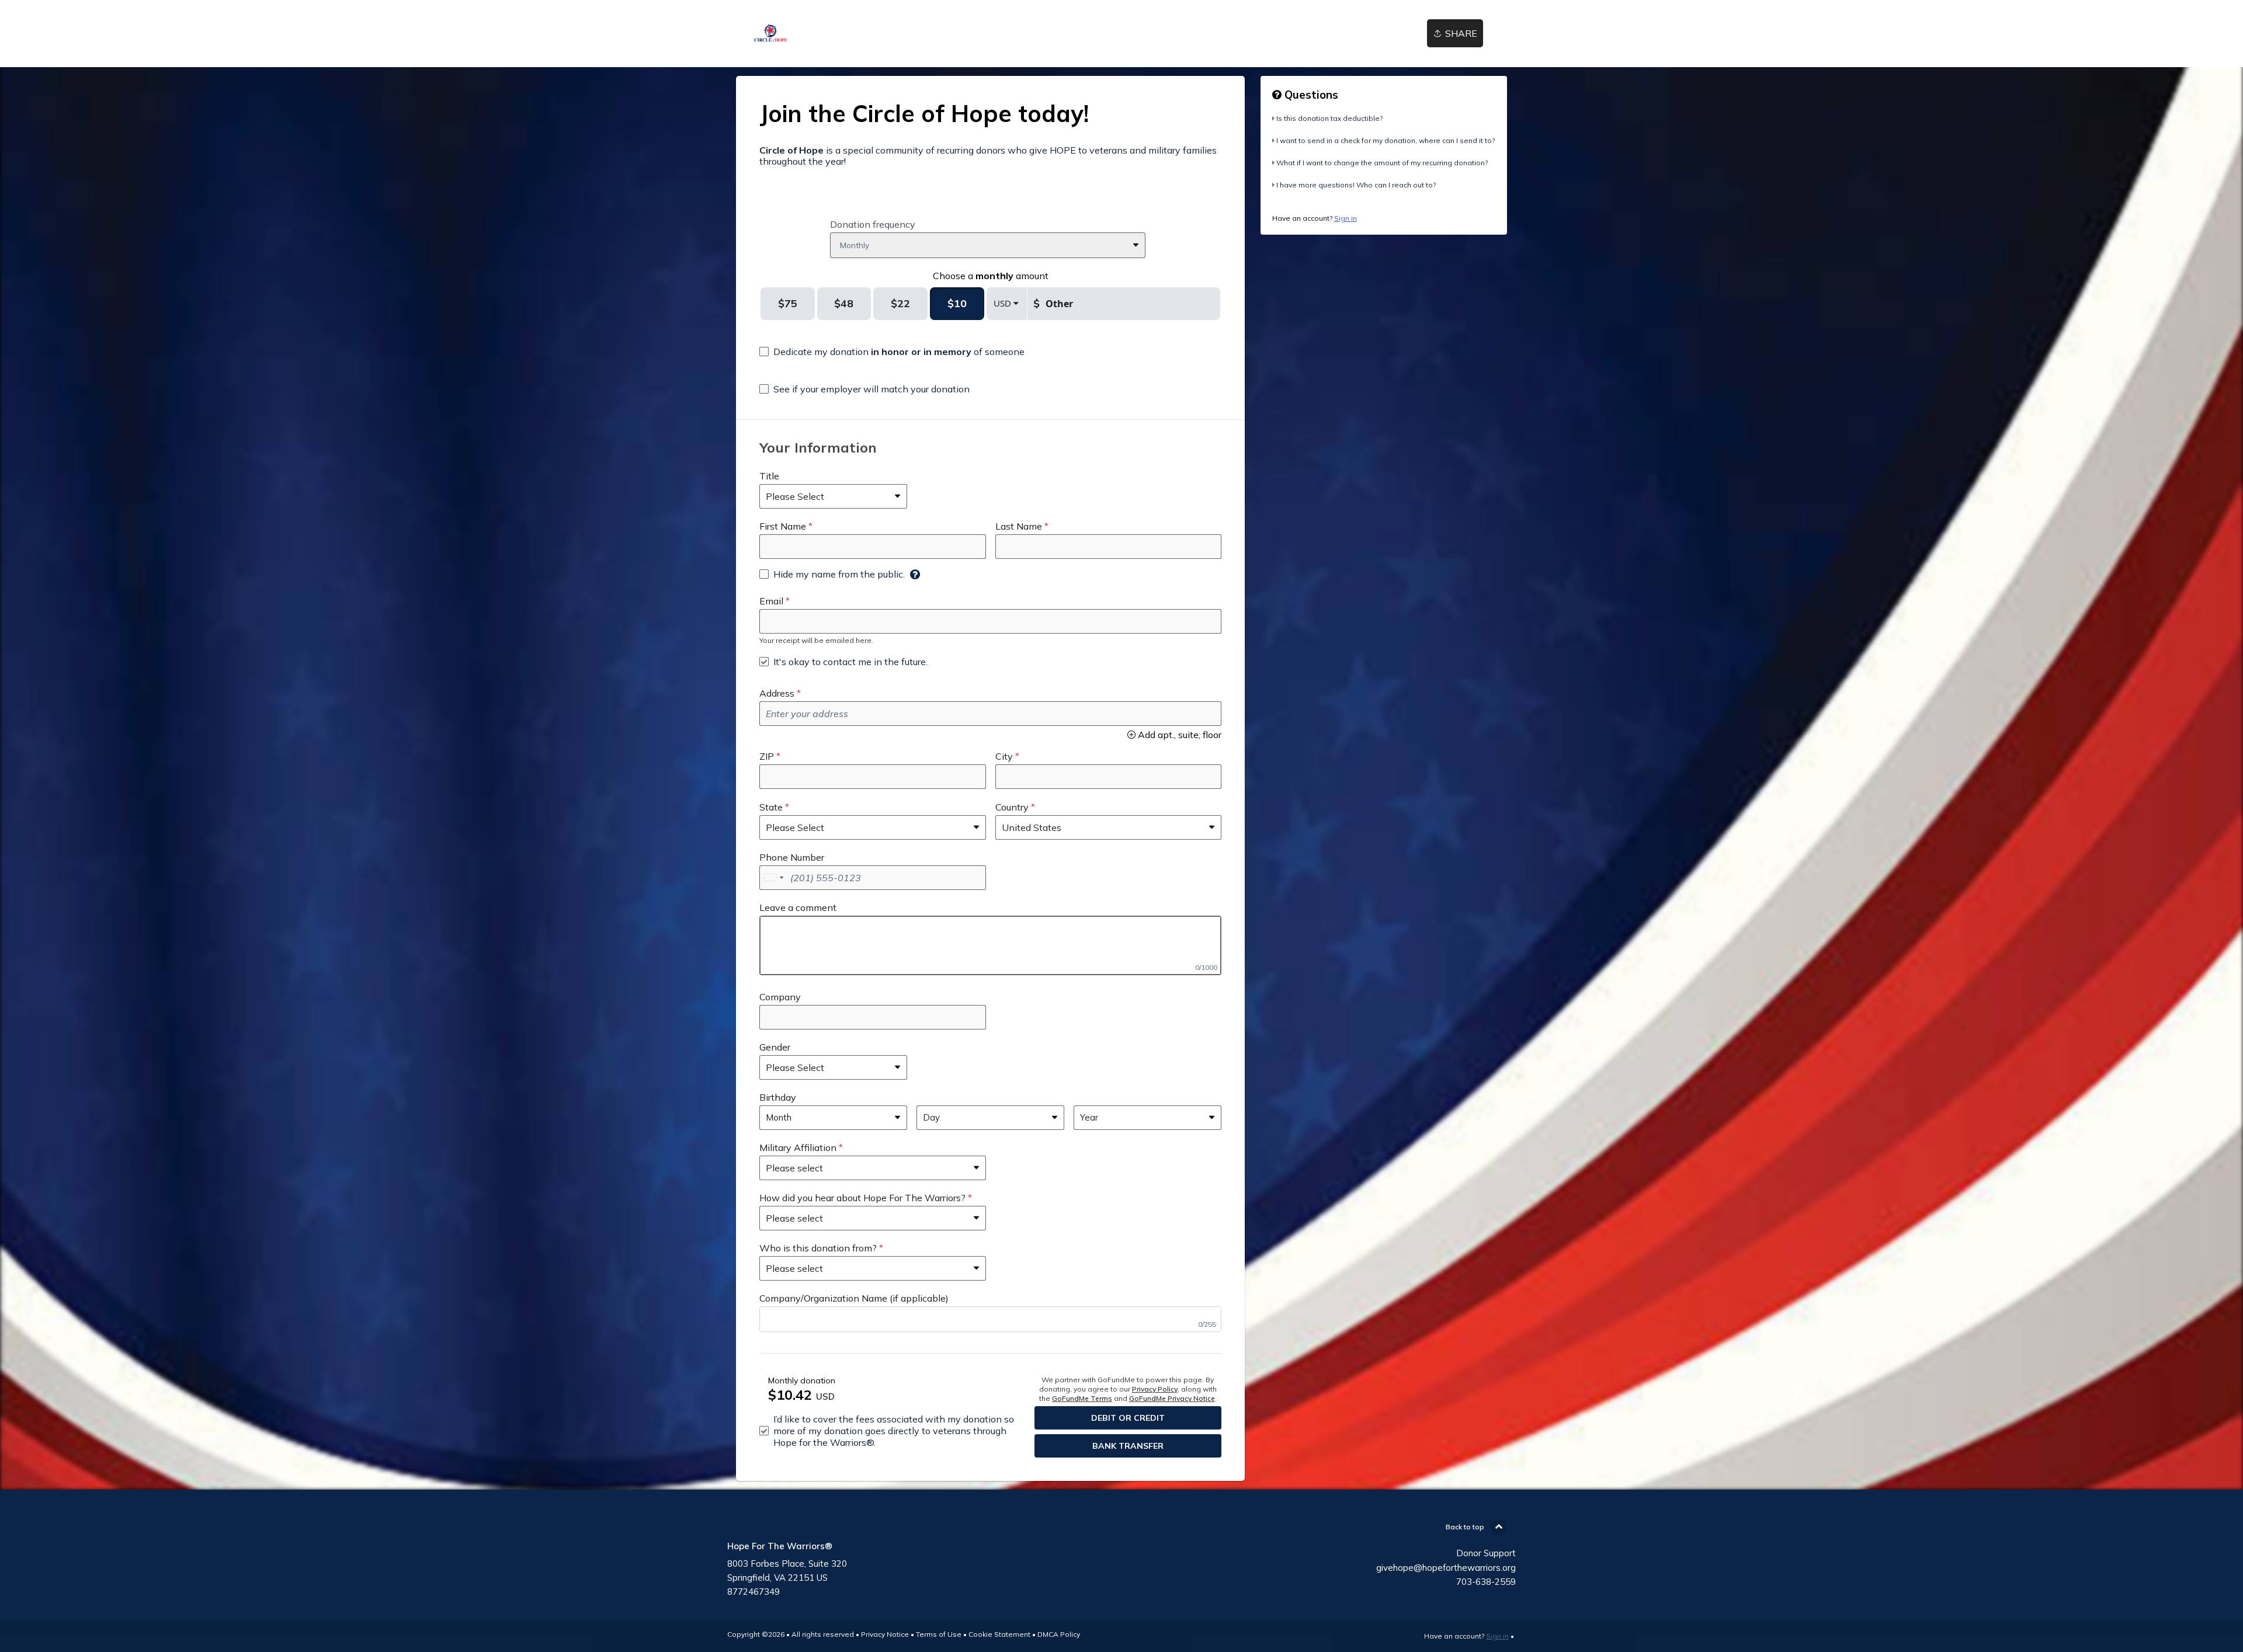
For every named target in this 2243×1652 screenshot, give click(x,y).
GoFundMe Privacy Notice (1172, 1398)
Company (780, 997)
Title (769, 476)
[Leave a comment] (990, 945)
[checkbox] (892, 352)
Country (1012, 807)
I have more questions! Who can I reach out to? (1356, 185)
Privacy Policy (1155, 1389)
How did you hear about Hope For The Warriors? (862, 1198)
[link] (771, 34)
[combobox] (773, 878)
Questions (1310, 95)
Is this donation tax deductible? (1329, 118)
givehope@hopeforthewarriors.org (1446, 1568)
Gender (775, 1047)
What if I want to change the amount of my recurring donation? (1382, 163)
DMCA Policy (1059, 1634)
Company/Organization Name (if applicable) (854, 1298)
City (1004, 756)
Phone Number (792, 857)
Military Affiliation (798, 1147)
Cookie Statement (999, 1634)
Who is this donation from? (818, 1248)
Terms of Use (939, 1634)
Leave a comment (798, 907)
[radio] (788, 304)
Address (777, 693)
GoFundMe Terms (1082, 1398)
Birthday (778, 1097)
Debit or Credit (1128, 1418)
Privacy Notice (885, 1634)
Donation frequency (873, 224)
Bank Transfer (1128, 1446)
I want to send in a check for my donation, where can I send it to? (1386, 140)
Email (771, 601)
